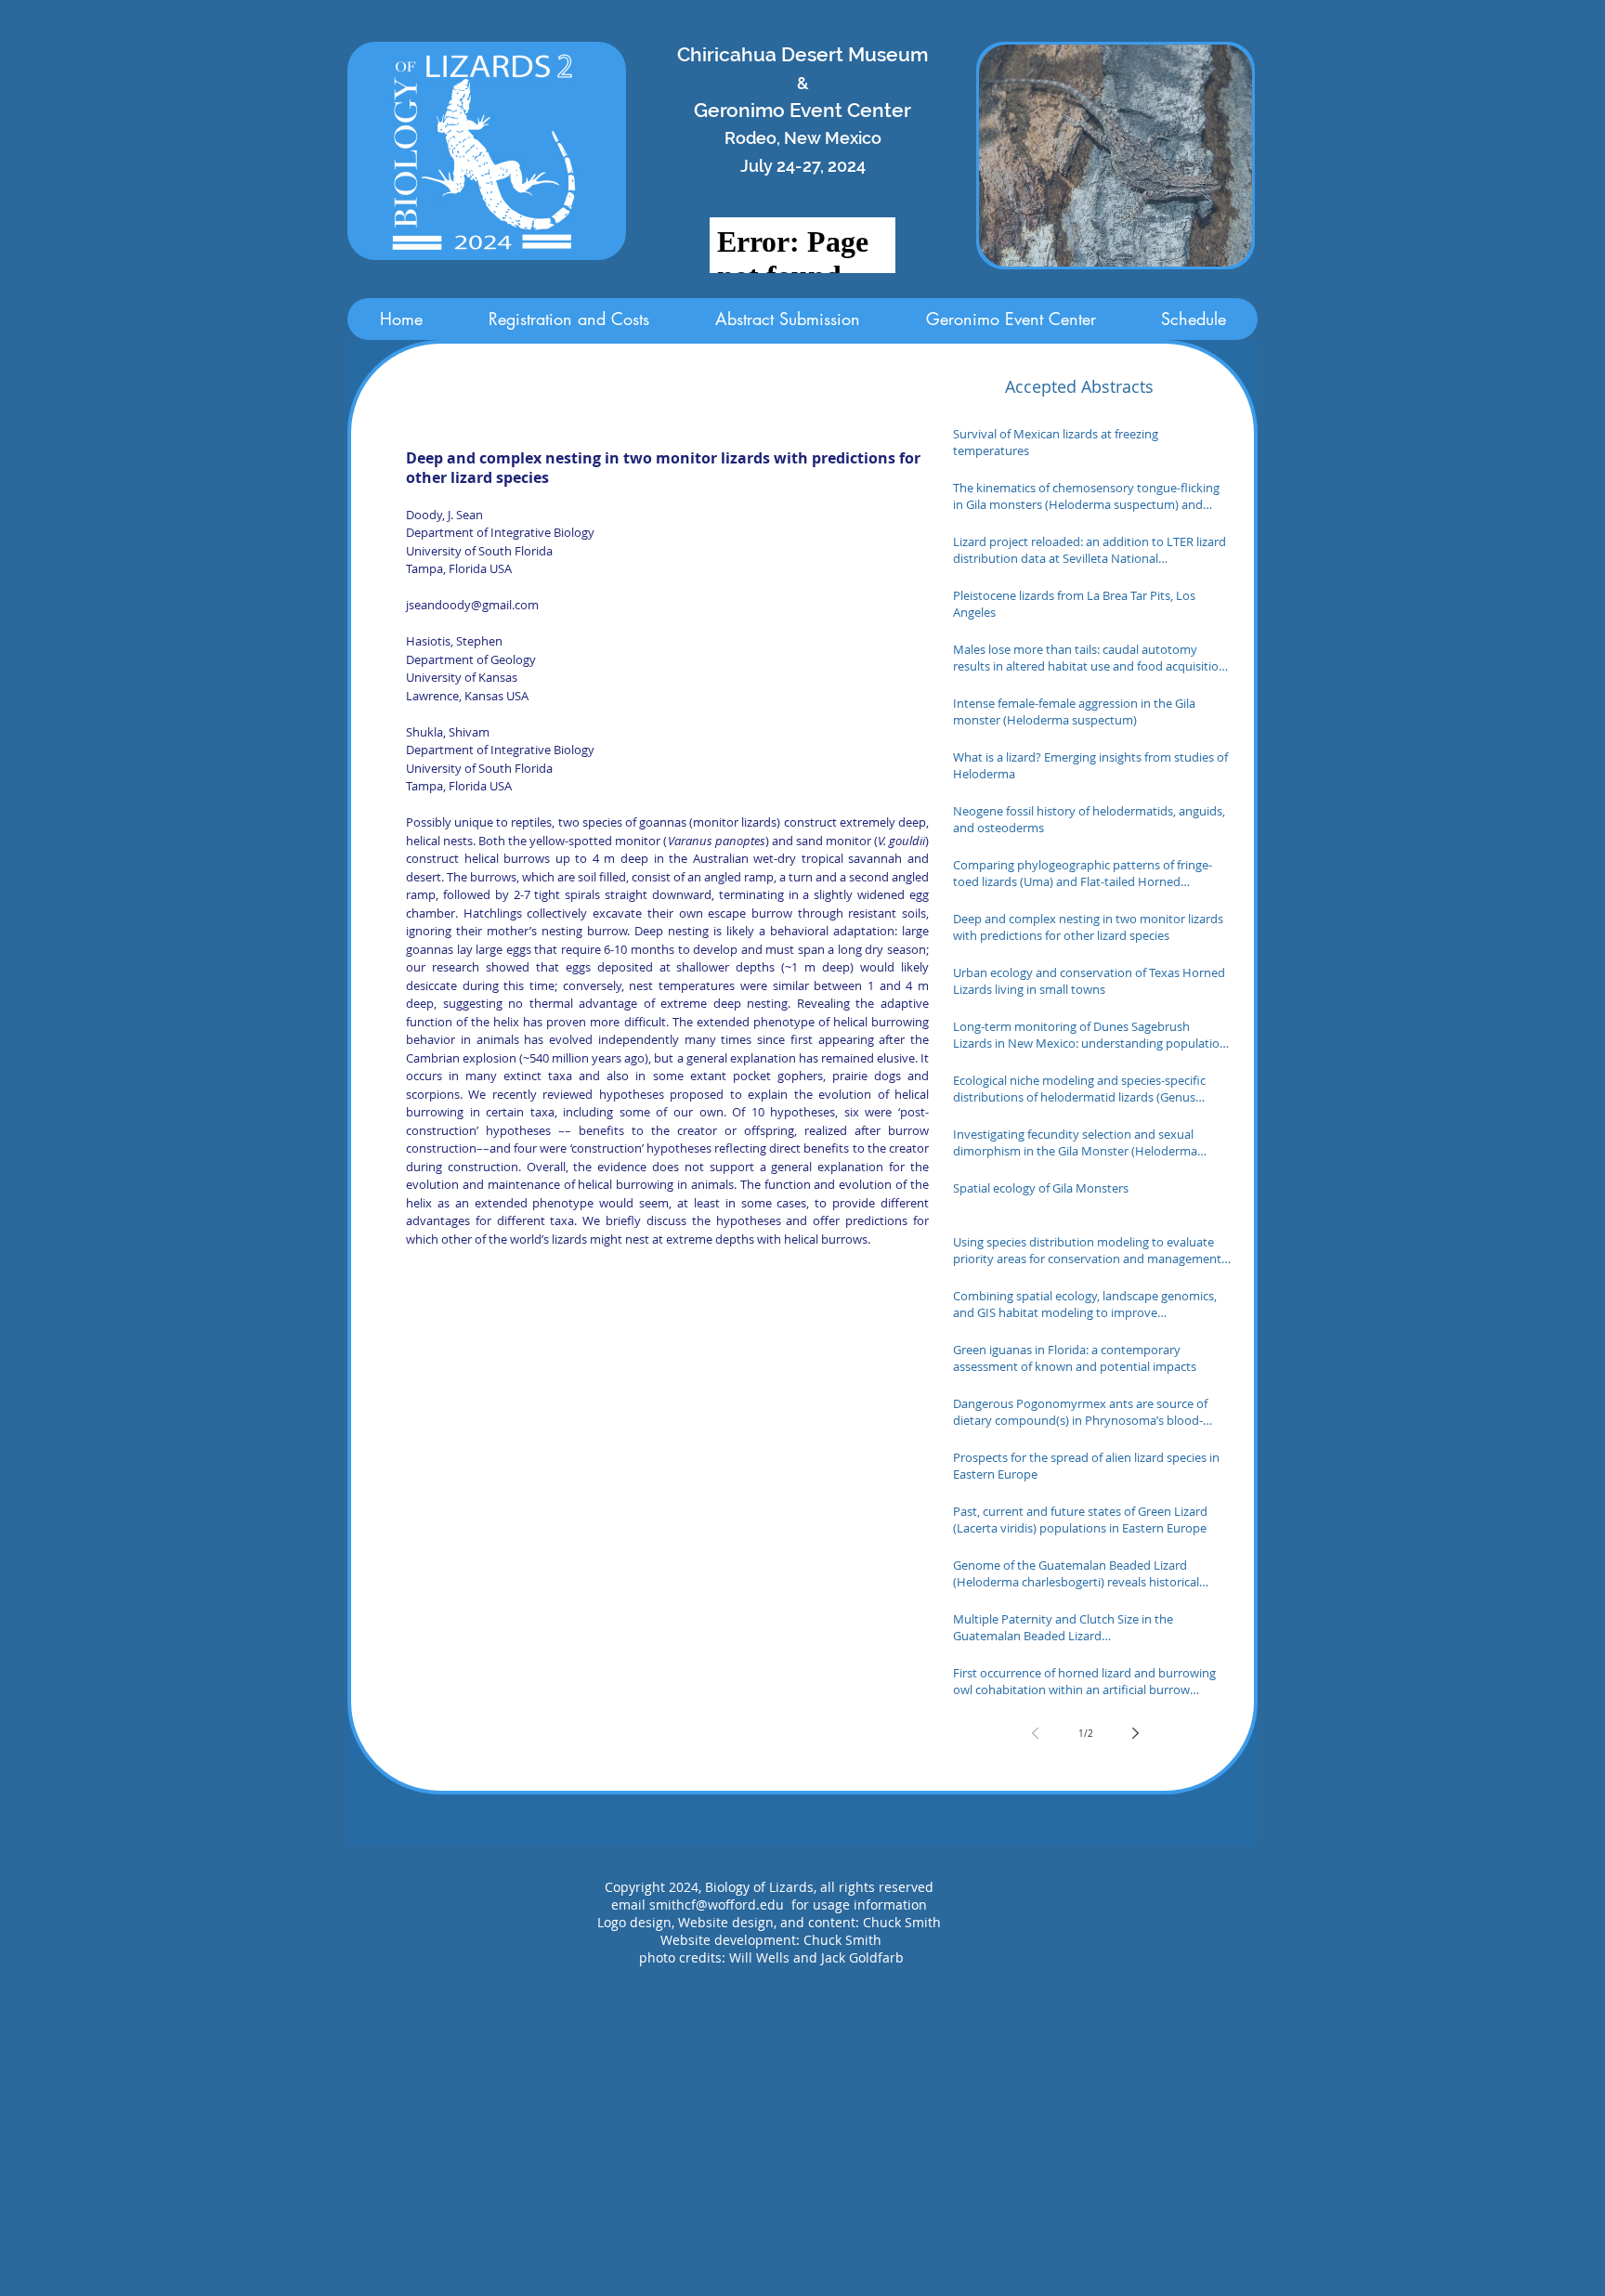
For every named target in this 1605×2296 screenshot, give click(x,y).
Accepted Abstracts (1079, 386)
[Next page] (1136, 1733)
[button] (1116, 156)
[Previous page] (1036, 1733)
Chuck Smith (842, 1940)
